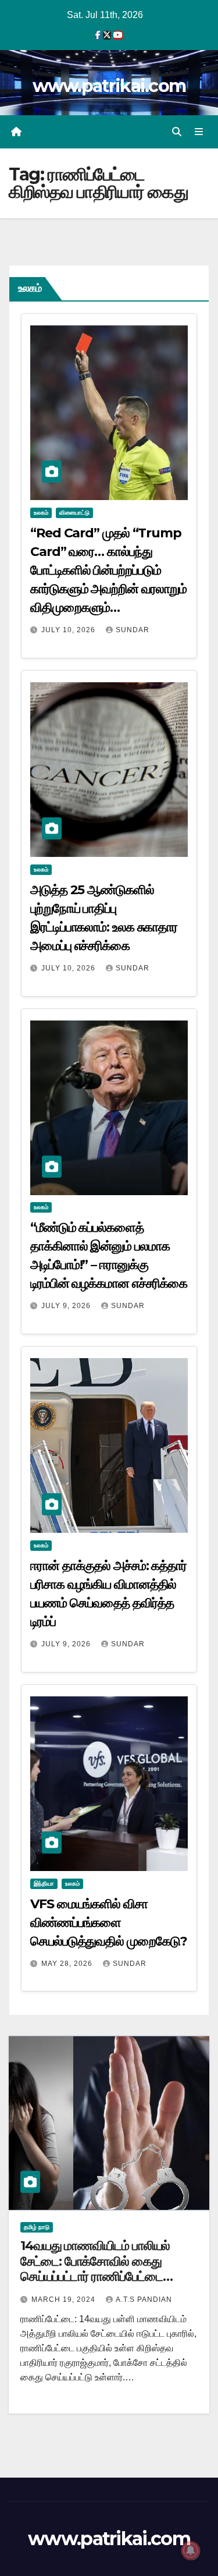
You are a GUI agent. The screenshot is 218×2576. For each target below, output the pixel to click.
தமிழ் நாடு (37, 2227)
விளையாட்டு (74, 513)
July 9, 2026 (67, 1306)
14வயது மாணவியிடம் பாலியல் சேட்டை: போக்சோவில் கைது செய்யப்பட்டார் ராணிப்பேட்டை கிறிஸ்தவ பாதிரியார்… (95, 2269)
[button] (177, 132)
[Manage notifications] (191, 2550)
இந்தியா (44, 1884)
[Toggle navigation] (199, 132)
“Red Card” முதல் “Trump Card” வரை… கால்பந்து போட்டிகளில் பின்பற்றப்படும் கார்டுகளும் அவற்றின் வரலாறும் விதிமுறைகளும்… (108, 570)
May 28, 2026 (68, 1964)
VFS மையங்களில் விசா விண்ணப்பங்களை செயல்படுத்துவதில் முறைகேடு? (108, 1923)
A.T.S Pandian (144, 2299)
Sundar (133, 630)
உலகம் (41, 513)
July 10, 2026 (69, 630)
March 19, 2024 (65, 2299)
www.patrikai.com (109, 86)
